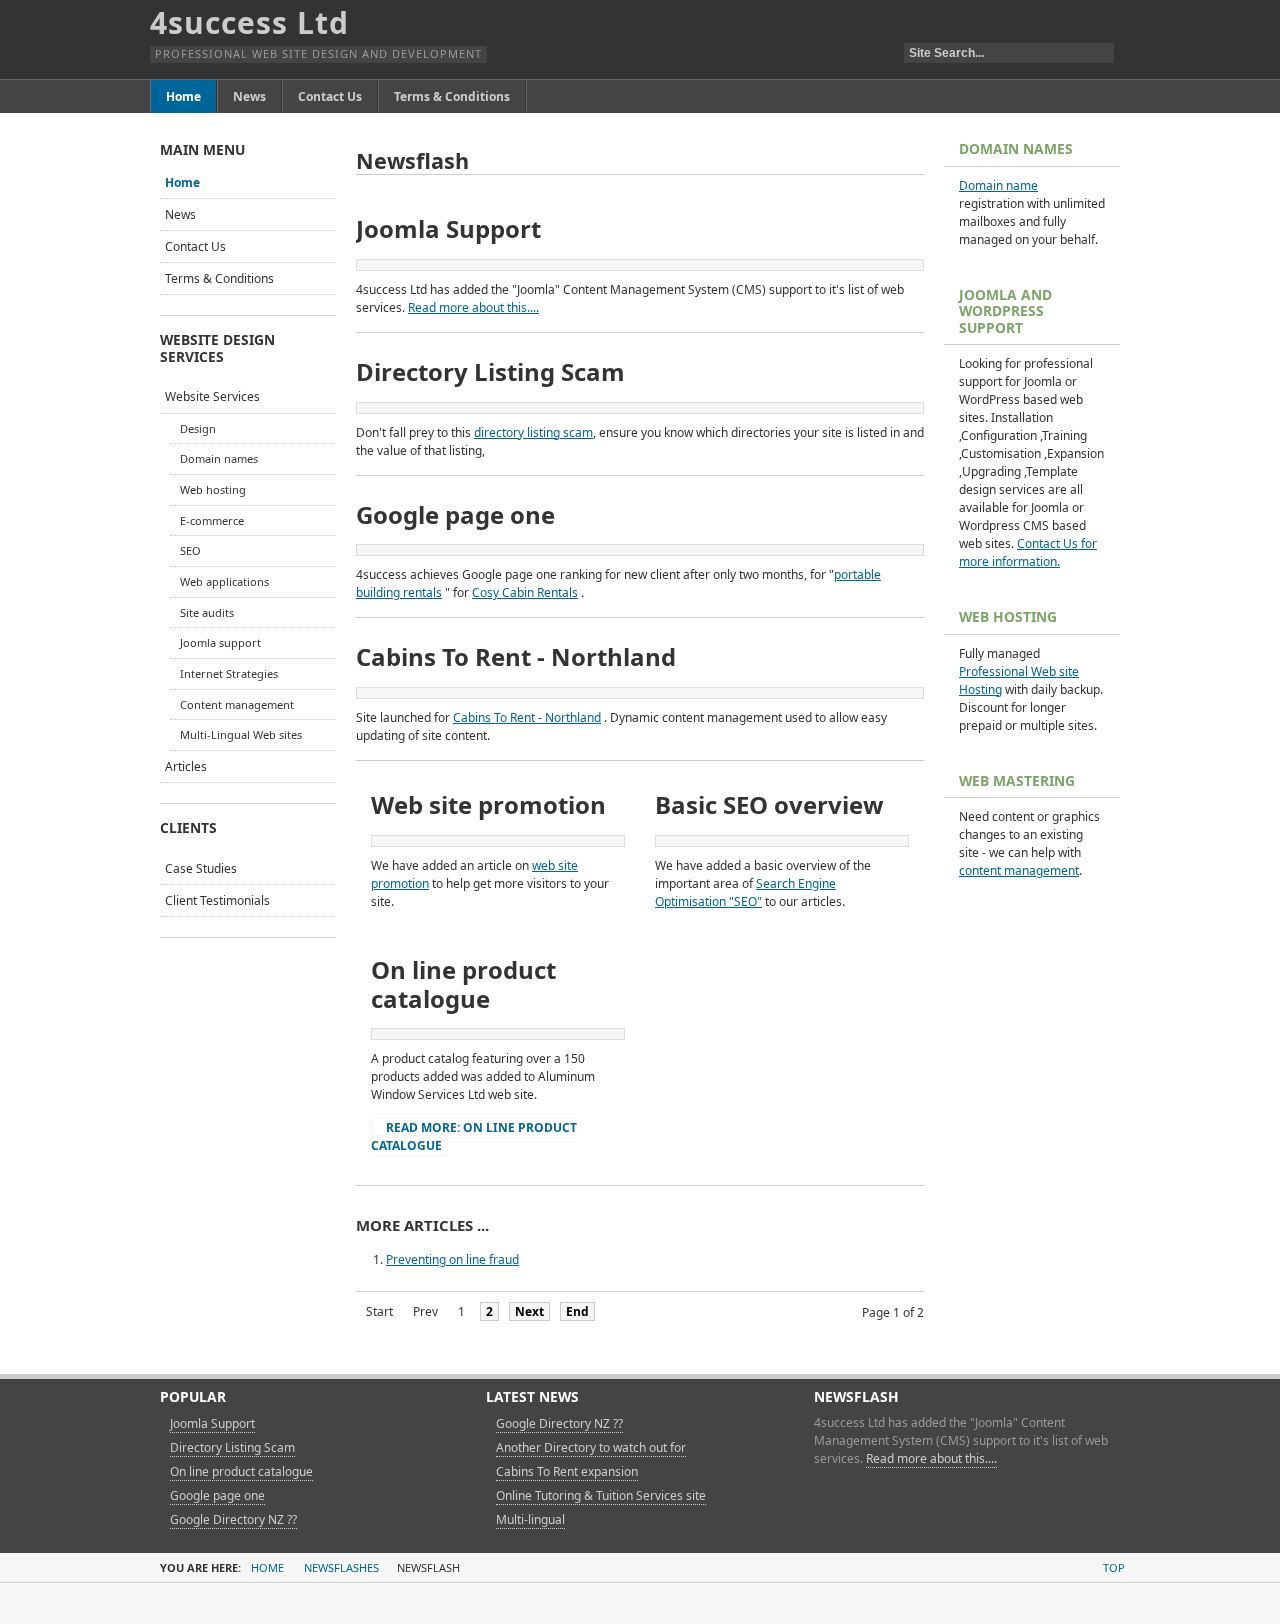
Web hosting (213, 489)
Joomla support (220, 642)
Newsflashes (341, 1567)
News (180, 214)
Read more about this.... (473, 307)
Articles (186, 766)
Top (1114, 1567)
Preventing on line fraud (452, 1259)
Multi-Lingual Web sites (241, 734)
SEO (190, 550)
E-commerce (212, 520)
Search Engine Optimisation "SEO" (745, 892)
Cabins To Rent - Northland (527, 717)
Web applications (224, 581)
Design (198, 428)
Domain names (219, 458)
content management (1019, 870)
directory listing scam (533, 432)
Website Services (212, 396)
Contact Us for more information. (1028, 552)
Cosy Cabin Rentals (525, 592)
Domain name (998, 185)
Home (182, 182)
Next (529, 1311)
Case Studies (201, 868)
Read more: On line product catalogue (474, 1136)
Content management (237, 704)
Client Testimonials (217, 900)
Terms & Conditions (219, 278)
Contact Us (195, 246)
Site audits (207, 612)
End (577, 1311)
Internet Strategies (229, 673)
